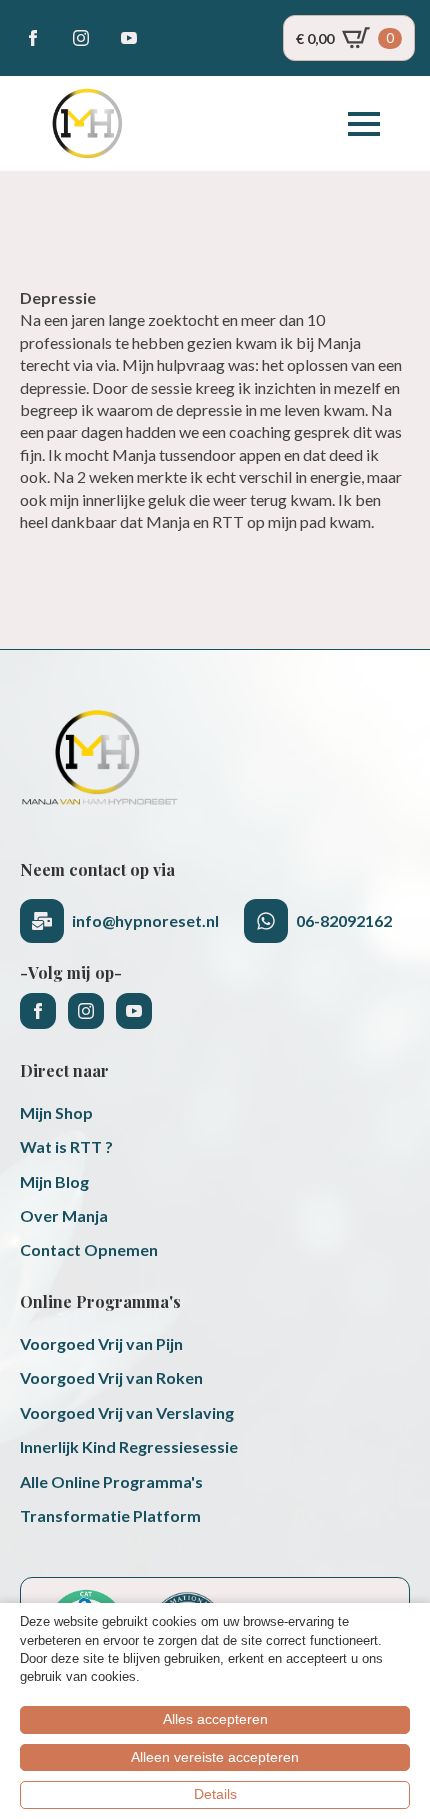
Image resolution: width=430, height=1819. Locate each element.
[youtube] (129, 38)
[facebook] (33, 38)
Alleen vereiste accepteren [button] (215, 1757)
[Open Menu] (364, 124)
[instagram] (81, 38)
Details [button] (215, 1794)
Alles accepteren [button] (215, 1719)
